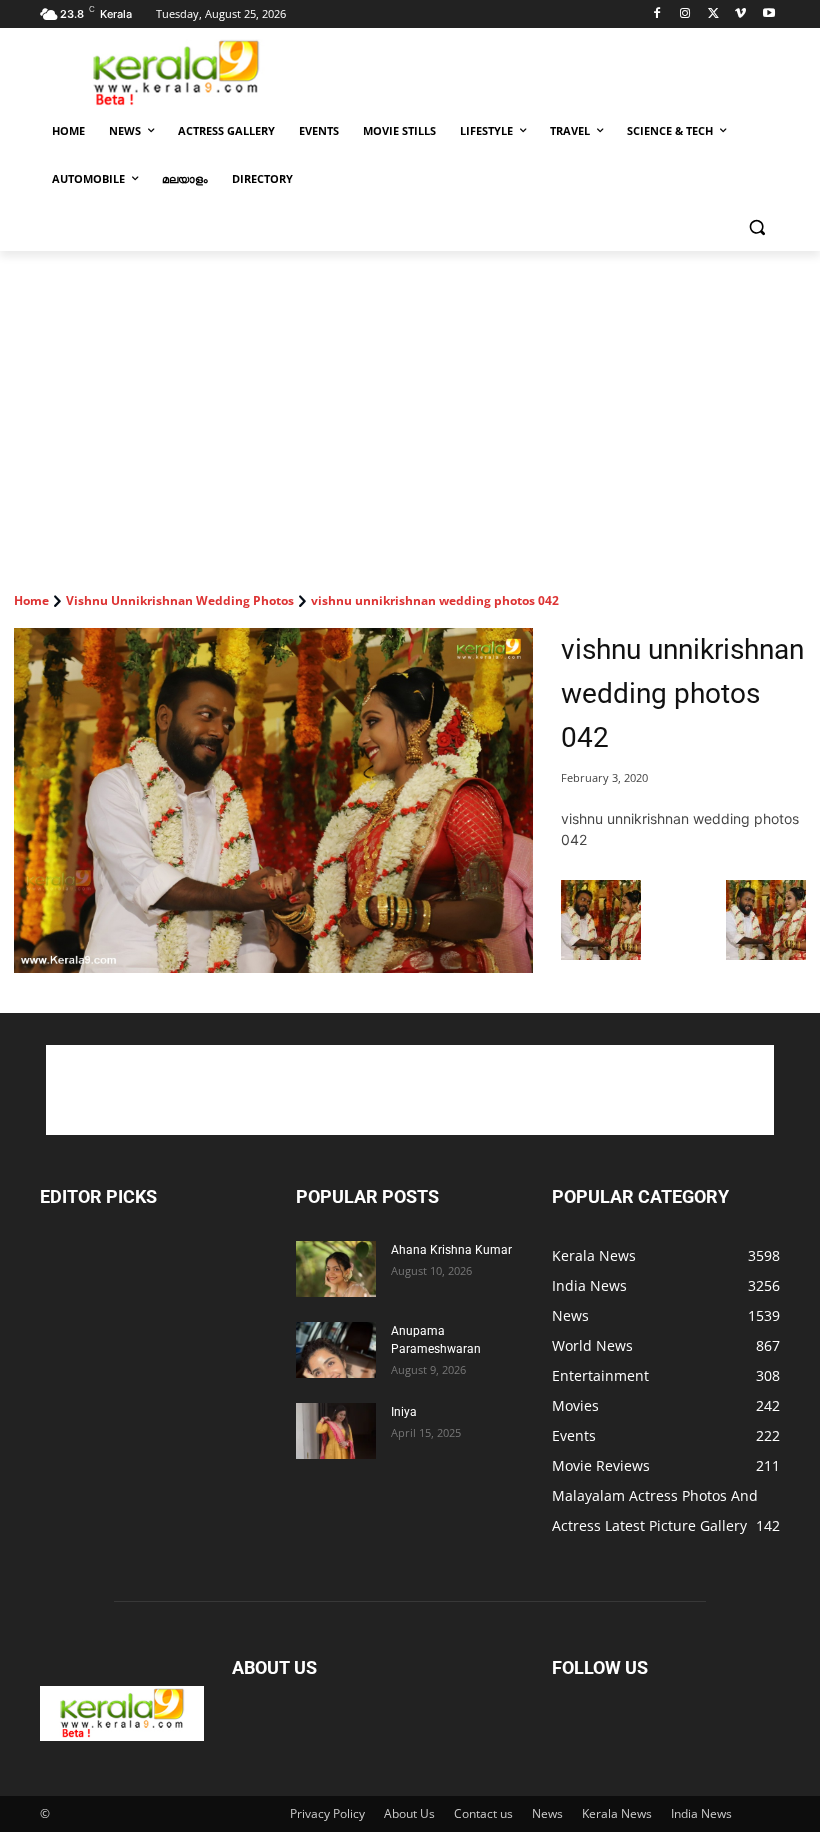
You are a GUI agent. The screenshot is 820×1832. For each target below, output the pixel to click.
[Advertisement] (546, 71)
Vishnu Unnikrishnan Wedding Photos (180, 600)
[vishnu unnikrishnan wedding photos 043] (766, 954)
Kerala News (617, 1813)
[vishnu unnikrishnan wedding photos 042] (273, 801)
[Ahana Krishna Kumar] (336, 1269)
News (547, 1813)
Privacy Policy (327, 1813)
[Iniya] (336, 1431)
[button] (756, 227)
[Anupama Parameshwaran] (336, 1350)
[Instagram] (685, 14)
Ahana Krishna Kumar (451, 1250)
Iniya (404, 1412)
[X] (713, 14)
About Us (409, 1813)
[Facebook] (657, 14)
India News (701, 1813)
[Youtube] (768, 14)
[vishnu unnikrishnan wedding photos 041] (601, 954)
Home (31, 600)
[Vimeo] (740, 14)
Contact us (483, 1813)
